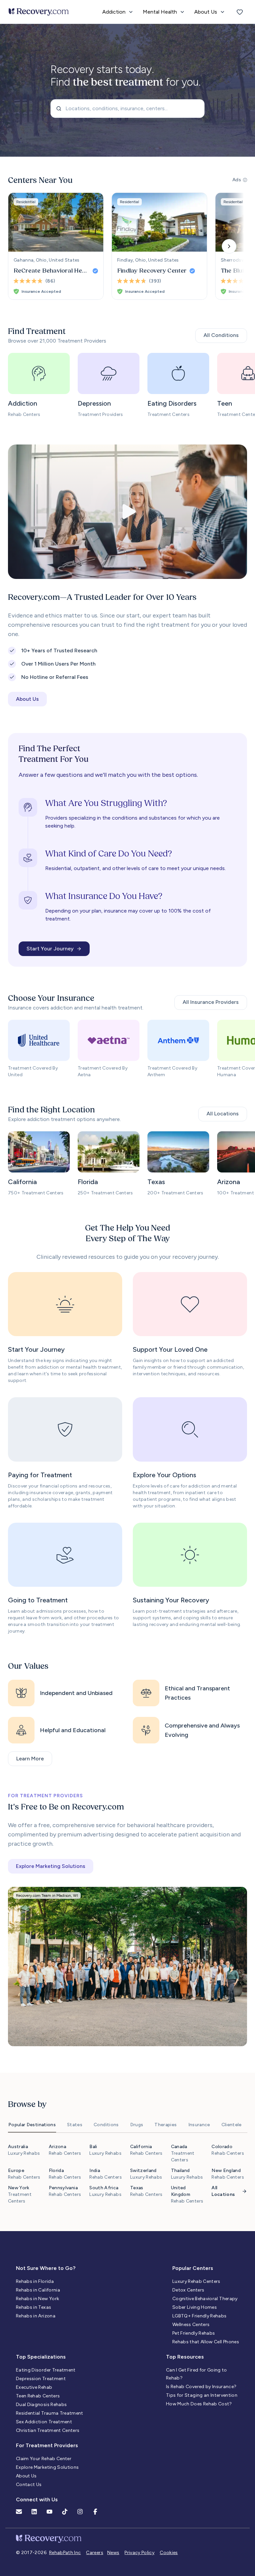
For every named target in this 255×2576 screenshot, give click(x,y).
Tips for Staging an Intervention (202, 2395)
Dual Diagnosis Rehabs (41, 2405)
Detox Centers (188, 2290)
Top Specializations (41, 2357)
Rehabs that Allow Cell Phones (206, 2342)
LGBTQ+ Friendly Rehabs (200, 2316)
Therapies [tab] (166, 2125)
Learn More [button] (30, 1759)
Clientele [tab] (232, 2125)
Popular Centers (193, 2268)
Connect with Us (37, 2499)
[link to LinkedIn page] (34, 2512)
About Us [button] (27, 699)
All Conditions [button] (221, 335)
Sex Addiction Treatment (44, 2422)
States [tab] (75, 2125)
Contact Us (29, 2485)
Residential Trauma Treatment (50, 2413)
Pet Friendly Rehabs (194, 2333)
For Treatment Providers (47, 2445)
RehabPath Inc (65, 2553)
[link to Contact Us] (19, 2512)
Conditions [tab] (106, 2125)
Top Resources (185, 2357)
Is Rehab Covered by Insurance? (201, 2387)
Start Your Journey (50, 949)
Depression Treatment (41, 2379)
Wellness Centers (191, 2325)
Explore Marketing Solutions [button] (51, 1866)
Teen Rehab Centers (38, 2396)
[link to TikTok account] (65, 2512)
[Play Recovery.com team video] (127, 512)
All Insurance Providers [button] (211, 1002)
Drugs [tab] (137, 2125)
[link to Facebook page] (95, 2512)
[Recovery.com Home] (39, 12)
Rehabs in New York (38, 2299)
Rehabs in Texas (34, 2307)
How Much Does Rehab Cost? (199, 2404)
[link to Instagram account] (80, 2512)
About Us (26, 2476)
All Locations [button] (223, 1114)
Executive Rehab (34, 2387)
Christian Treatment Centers (48, 2430)
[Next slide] (229, 246)
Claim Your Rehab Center (44, 2459)
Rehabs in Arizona (36, 2316)
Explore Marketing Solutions (47, 2467)
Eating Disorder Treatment (46, 2370)
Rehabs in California (38, 2290)
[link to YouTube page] (49, 2512)
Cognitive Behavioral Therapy (205, 2299)
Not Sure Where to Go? (46, 2268)
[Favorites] (240, 12)
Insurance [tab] (199, 2125)
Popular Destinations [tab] (32, 2125)
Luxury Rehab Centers (196, 2281)
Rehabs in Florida (35, 2281)
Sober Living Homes (195, 2307)
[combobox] (127, 109)
